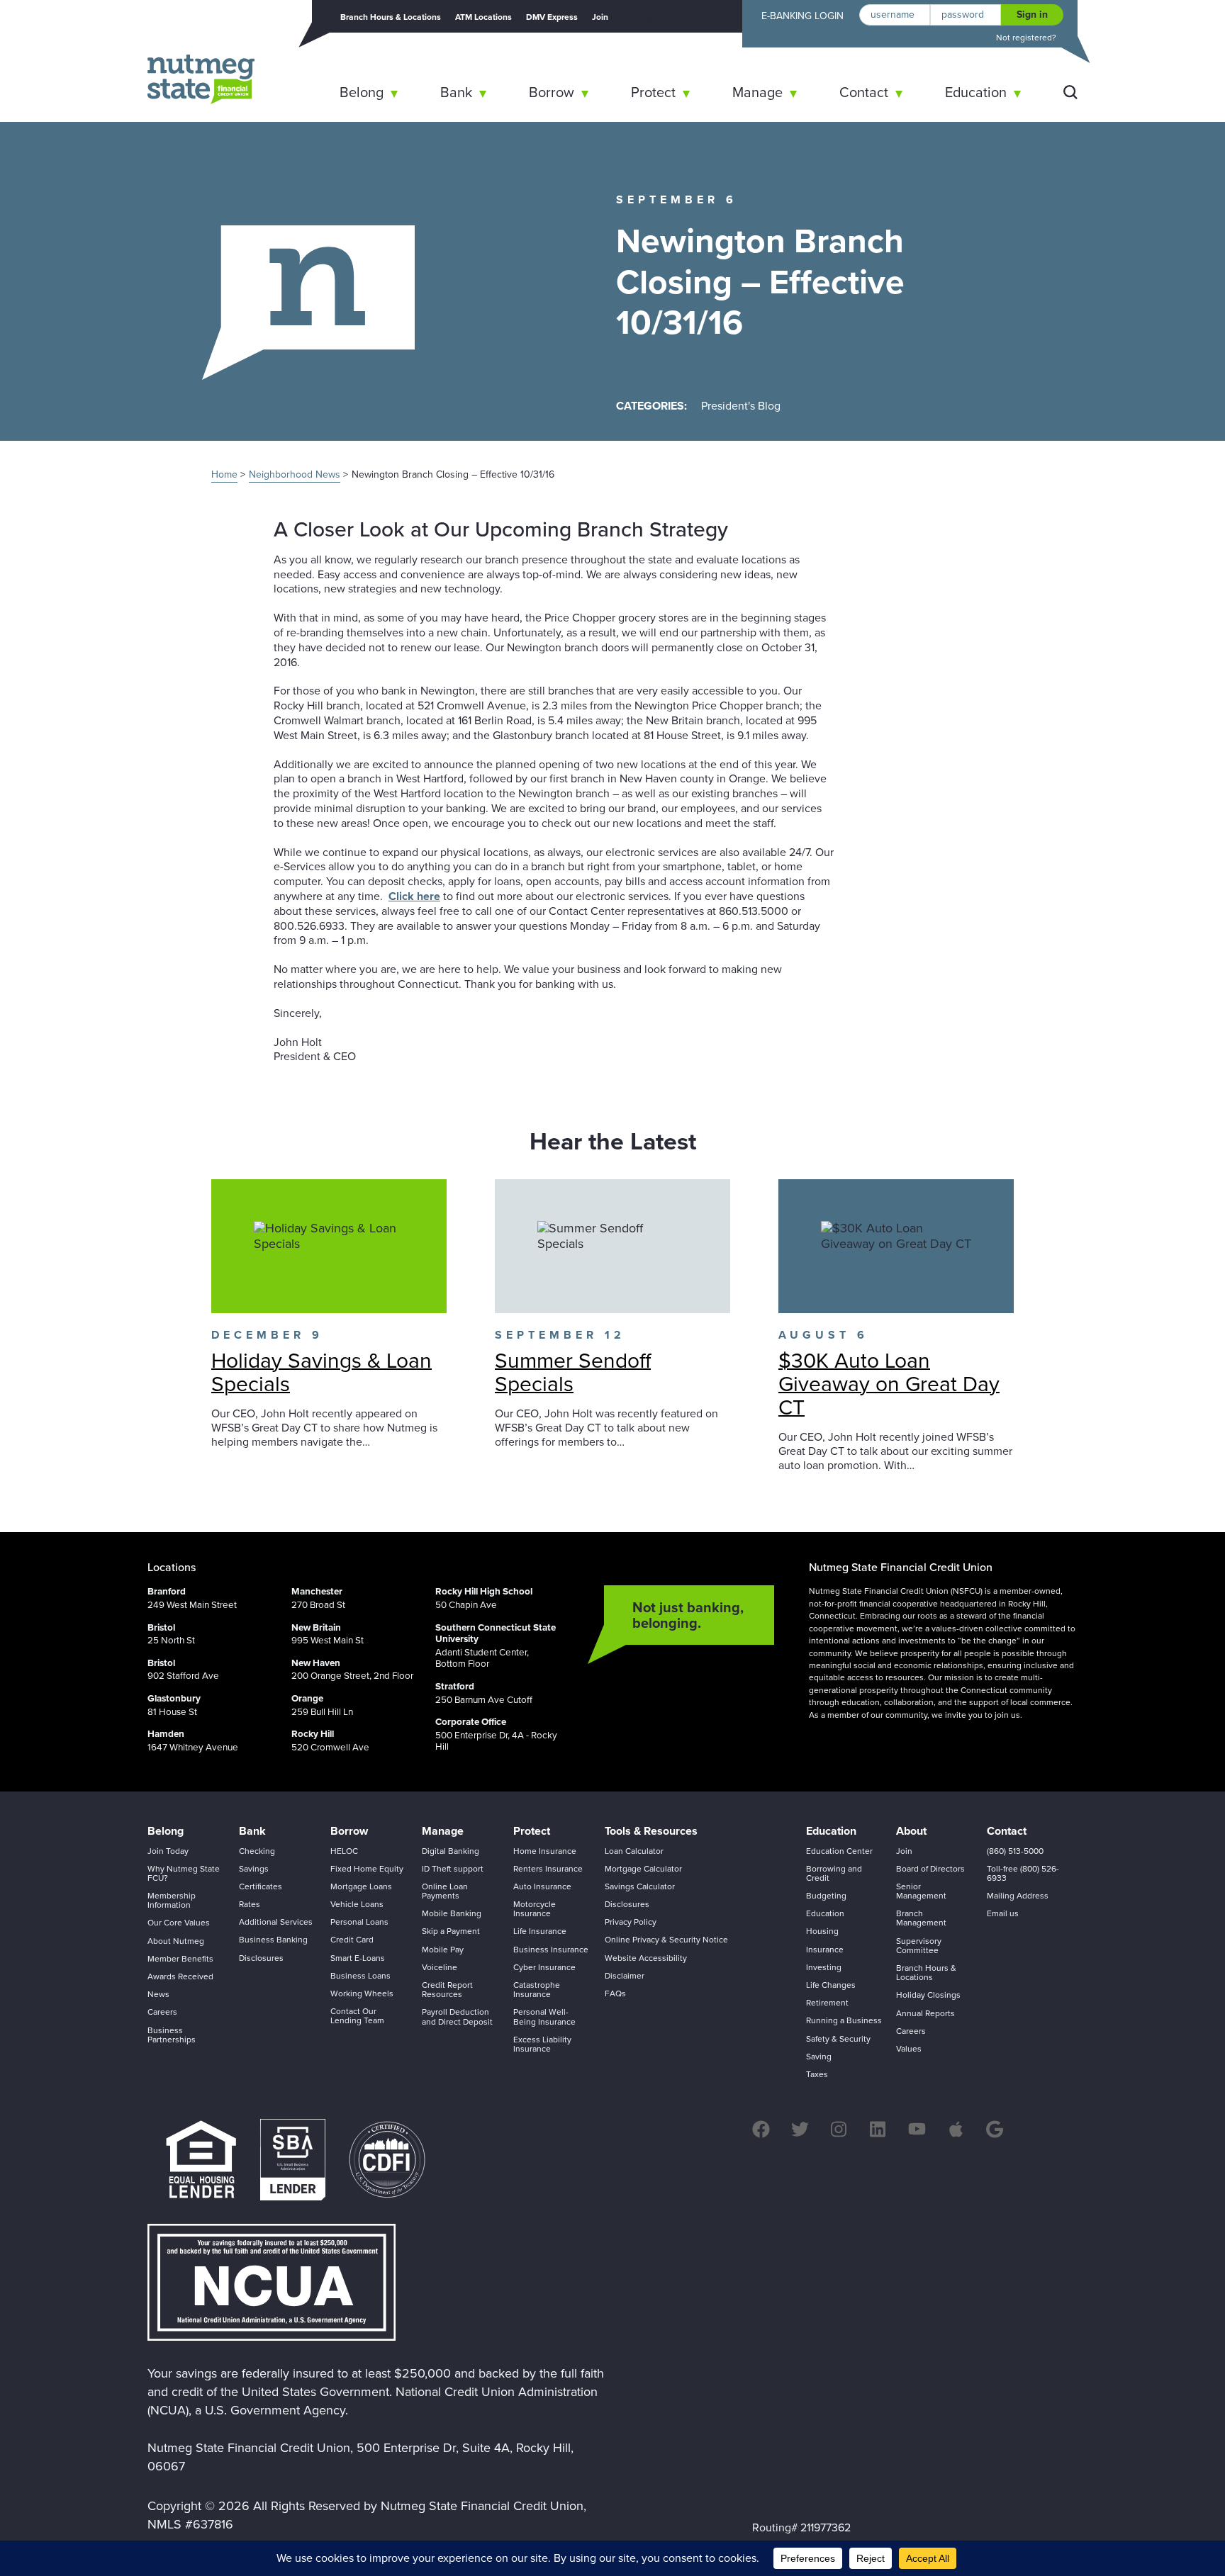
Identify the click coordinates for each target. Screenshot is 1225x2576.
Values (909, 2049)
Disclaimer (625, 1976)
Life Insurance (540, 1931)
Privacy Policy (631, 1922)
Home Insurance (545, 1851)
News (158, 1994)
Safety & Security (838, 2039)
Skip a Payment (451, 1931)
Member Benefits (180, 1959)
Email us (1003, 1913)
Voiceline (440, 1967)
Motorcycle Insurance (535, 1909)
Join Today (168, 1851)
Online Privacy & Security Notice (666, 1940)
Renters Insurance (548, 1869)
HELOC (344, 1851)
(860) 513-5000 (1015, 1851)
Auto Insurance (542, 1886)
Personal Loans (359, 1922)
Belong (362, 92)
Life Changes (831, 1985)
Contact (864, 92)
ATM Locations (483, 17)
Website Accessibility (646, 1958)
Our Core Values (179, 1923)
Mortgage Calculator (643, 1869)
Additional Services (276, 1922)
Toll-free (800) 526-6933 (1023, 1873)
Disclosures (261, 1958)
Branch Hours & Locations (391, 17)
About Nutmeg (176, 1941)
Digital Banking (451, 1851)
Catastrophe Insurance (537, 1990)
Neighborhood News (295, 474)
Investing (824, 1967)
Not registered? (1026, 38)
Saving (819, 2057)
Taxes (817, 2074)
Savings (254, 1869)
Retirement (827, 2003)
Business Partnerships (172, 2035)
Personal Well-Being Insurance (544, 2017)
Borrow (552, 92)
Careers (162, 2012)
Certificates (261, 1886)
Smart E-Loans (358, 1958)
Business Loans (360, 1976)
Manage (757, 92)
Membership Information (172, 1900)
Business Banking (273, 1940)
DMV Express (552, 17)
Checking (257, 1851)
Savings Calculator (640, 1886)
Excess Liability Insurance (542, 2044)
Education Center (839, 1851)
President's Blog (741, 406)
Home (224, 474)
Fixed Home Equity (367, 1869)
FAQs (615, 1993)
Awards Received (180, 1976)
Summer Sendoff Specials (573, 1372)
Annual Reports (925, 2013)
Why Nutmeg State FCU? (184, 1873)
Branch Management (921, 1918)
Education (976, 92)
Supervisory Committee (919, 1946)
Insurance (825, 1950)
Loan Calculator (634, 1851)
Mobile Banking (452, 1913)
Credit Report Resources (447, 1990)
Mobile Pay (443, 1950)
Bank (456, 92)
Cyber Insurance (544, 1967)
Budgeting (826, 1896)
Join (600, 17)
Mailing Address (1018, 1896)
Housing (822, 1931)
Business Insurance (551, 1950)
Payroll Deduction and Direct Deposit (457, 2017)
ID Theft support (453, 1869)
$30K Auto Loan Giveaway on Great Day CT (889, 1384)
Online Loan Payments (445, 1891)
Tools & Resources (651, 1831)
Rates (250, 1904)
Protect (653, 92)
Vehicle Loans (357, 1904)
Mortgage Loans (361, 1886)
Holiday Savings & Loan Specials (321, 1372)
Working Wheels (362, 1993)
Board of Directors (930, 1869)
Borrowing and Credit (834, 1873)
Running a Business (844, 2020)
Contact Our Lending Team (357, 2016)
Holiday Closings (928, 1995)
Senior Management (921, 1891)
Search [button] (1070, 92)
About (911, 1831)
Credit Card (352, 1940)
